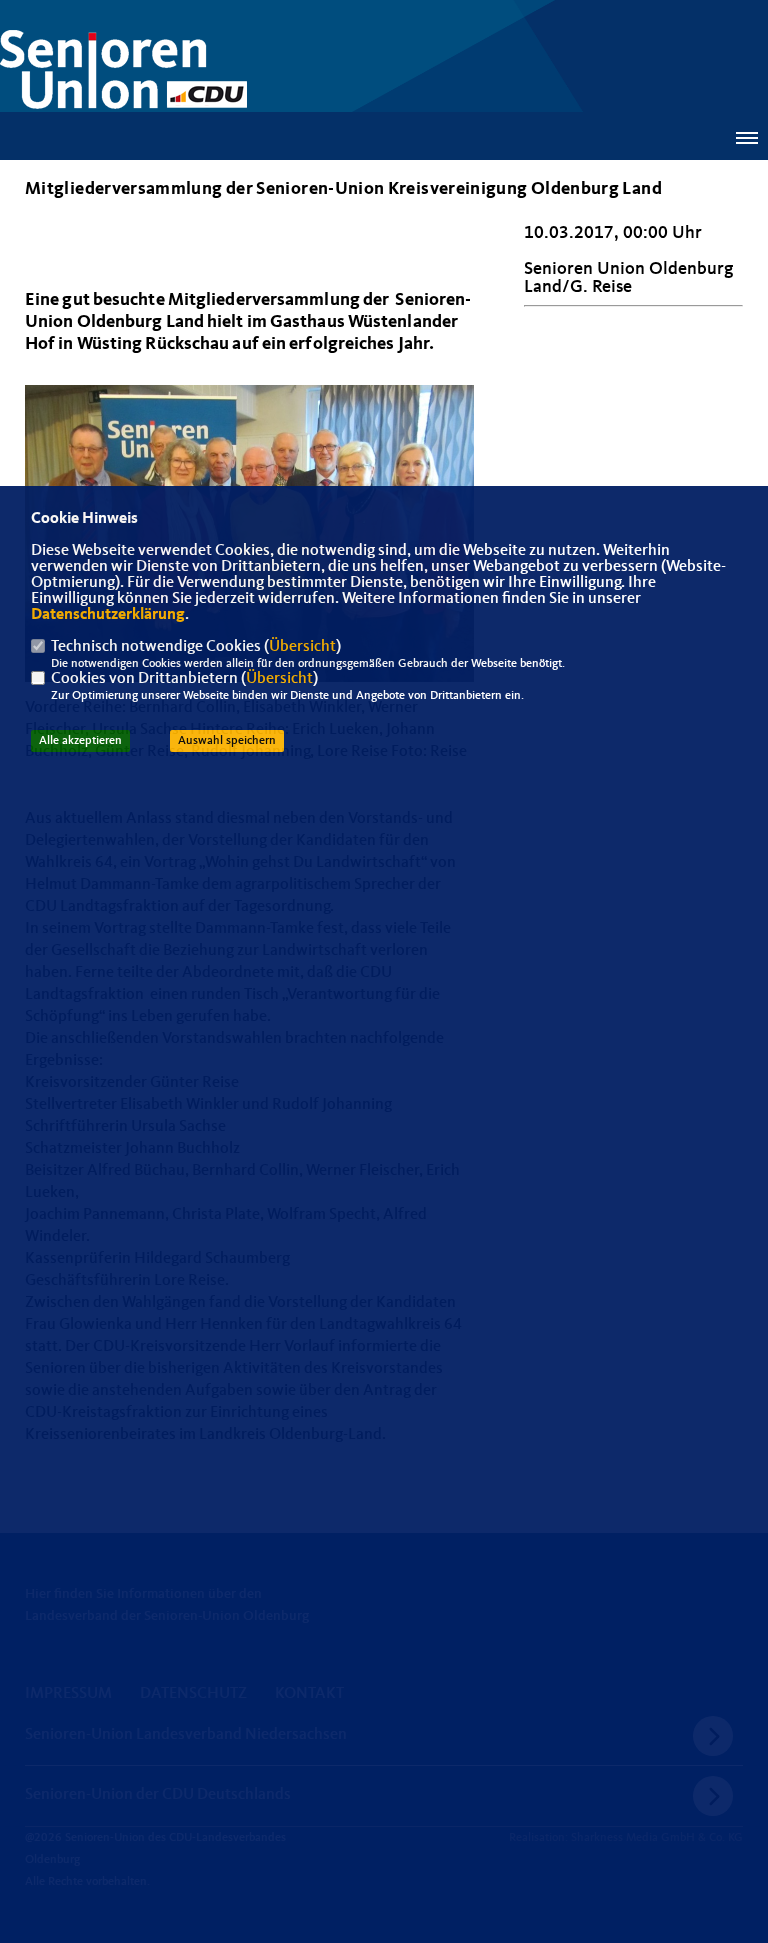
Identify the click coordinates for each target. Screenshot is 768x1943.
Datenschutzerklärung (108, 615)
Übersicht (302, 647)
